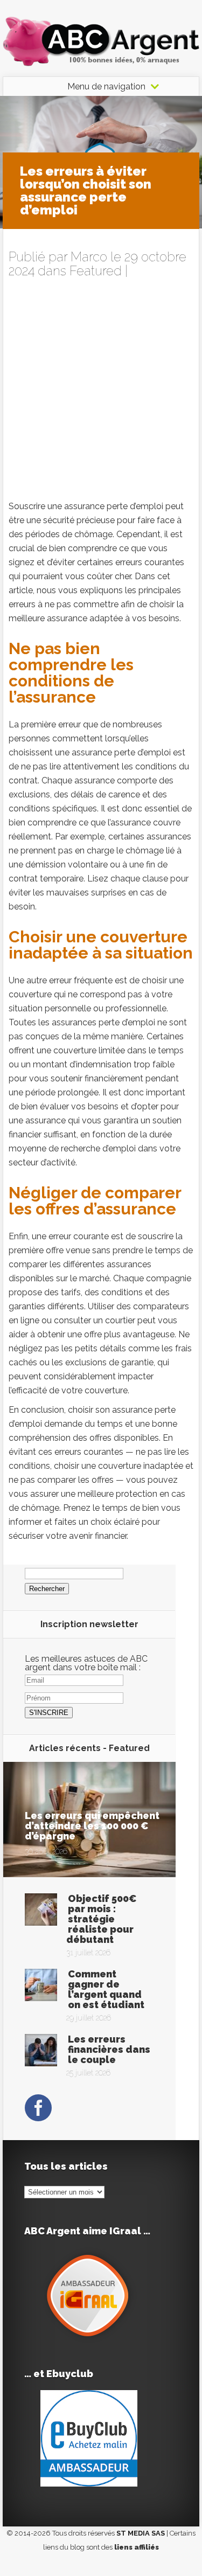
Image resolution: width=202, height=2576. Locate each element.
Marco (89, 257)
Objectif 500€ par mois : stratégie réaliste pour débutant (102, 1919)
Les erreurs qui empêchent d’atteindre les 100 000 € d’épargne (92, 1826)
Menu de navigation (106, 87)
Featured (96, 271)
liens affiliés (137, 2547)
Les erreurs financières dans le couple (109, 2049)
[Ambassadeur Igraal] (89, 2340)
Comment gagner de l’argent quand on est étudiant (106, 1989)
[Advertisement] (101, 393)
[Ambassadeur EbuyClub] (89, 2484)
